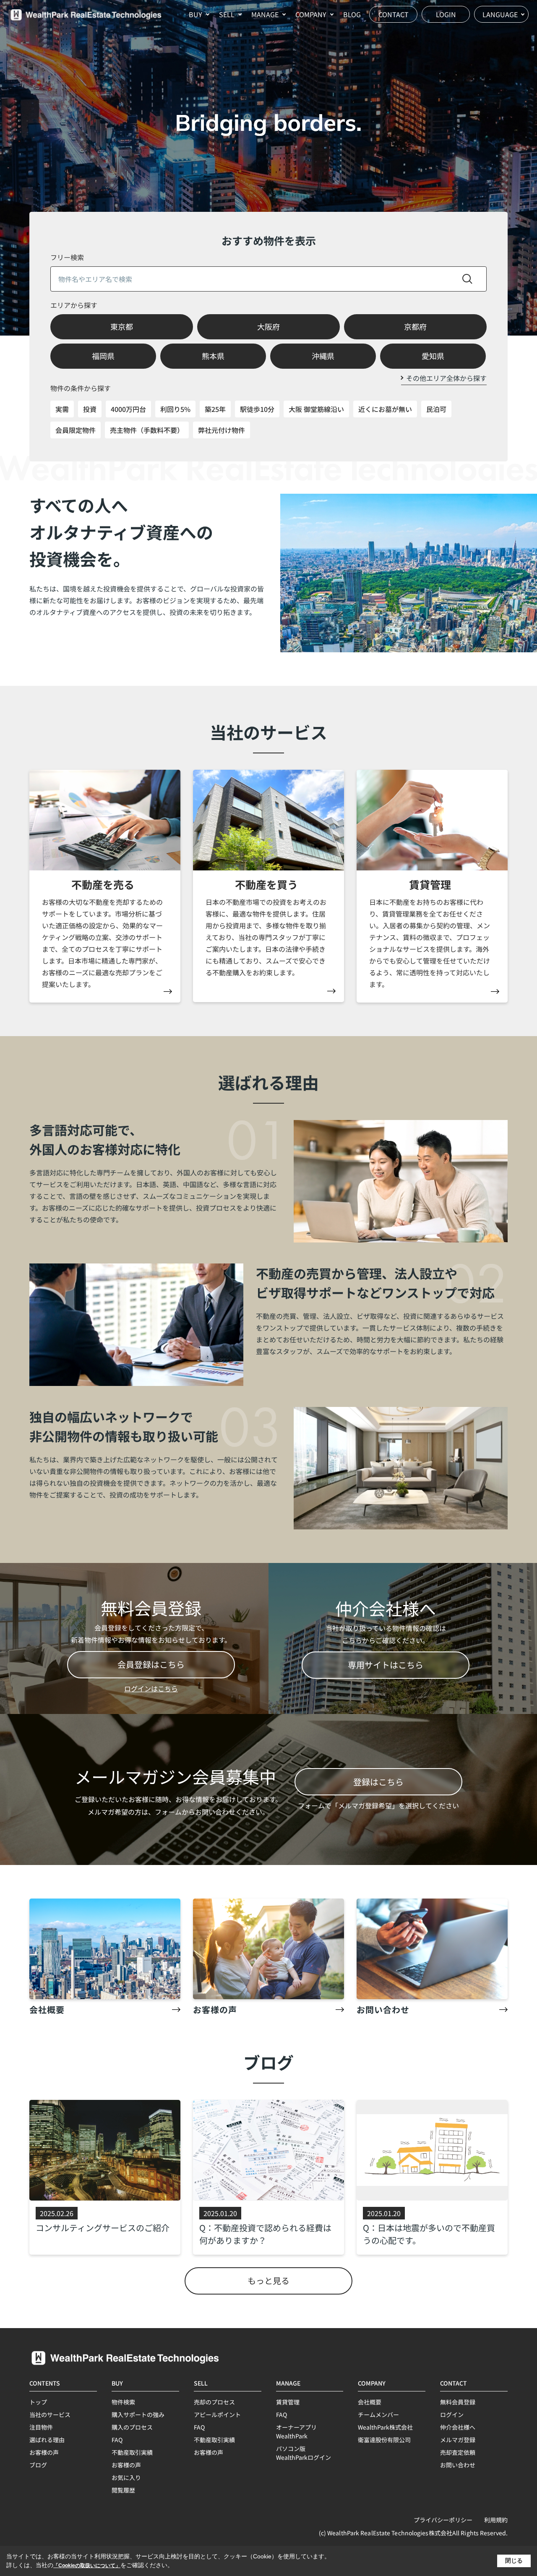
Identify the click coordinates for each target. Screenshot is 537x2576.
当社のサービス (50, 2415)
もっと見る (268, 2280)
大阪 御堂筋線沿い (316, 409)
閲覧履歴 (123, 2490)
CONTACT (394, 14)
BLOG (352, 14)
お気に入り (126, 2477)
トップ (38, 2402)
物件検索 (123, 2402)
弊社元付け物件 (222, 430)
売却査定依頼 (458, 2452)
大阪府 (268, 326)
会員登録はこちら (151, 1664)
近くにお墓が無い (385, 409)
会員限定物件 (76, 430)
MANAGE (265, 14)
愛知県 (433, 356)
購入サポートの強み (138, 2415)
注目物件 (41, 2427)
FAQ (117, 2440)
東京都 (122, 326)
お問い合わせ (458, 2465)
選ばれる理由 (47, 2440)
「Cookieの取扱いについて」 (87, 2566)
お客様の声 (44, 2452)
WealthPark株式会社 (385, 2427)
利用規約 (496, 2520)
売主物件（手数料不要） (147, 430)
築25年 (215, 409)
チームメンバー (378, 2415)
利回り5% (175, 409)
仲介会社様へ (458, 2427)
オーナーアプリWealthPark (296, 2431)
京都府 (415, 326)
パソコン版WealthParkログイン (304, 2453)
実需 (62, 409)
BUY (196, 14)
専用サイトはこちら (386, 1665)
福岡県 (103, 356)
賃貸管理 (288, 2402)
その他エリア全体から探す (446, 378)
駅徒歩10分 (257, 409)
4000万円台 (128, 409)
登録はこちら (378, 1782)
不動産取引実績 (132, 2452)
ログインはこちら (151, 1688)
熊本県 (213, 356)
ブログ (38, 2465)
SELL (227, 14)
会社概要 (370, 2402)
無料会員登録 (458, 2402)
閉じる (514, 2560)
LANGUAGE (500, 14)
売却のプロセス (214, 2402)
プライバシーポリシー (443, 2520)
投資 (90, 409)
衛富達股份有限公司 (384, 2440)
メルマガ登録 (458, 2440)
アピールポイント (217, 2415)
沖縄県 (323, 356)
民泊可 (436, 409)
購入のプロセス (132, 2427)
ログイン (452, 2415)
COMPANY (311, 14)
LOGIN (446, 14)
